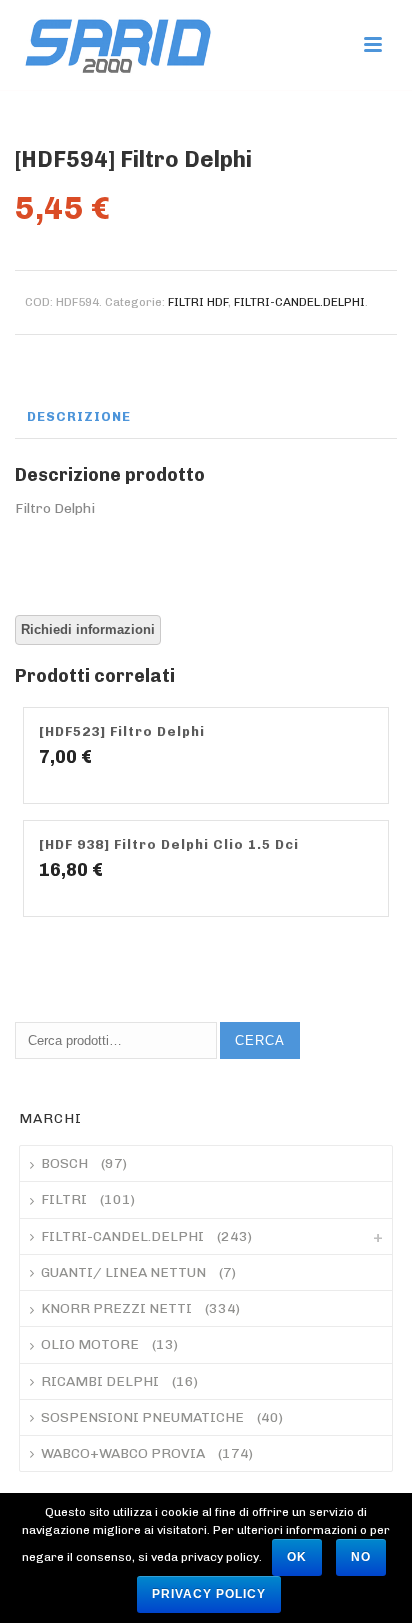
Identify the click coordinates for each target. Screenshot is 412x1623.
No (361, 1557)
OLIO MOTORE (90, 1344)
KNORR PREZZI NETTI (116, 1308)
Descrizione (79, 416)
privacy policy (209, 1594)
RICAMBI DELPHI (100, 1381)
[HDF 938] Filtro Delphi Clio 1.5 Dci (169, 844)
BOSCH (64, 1163)
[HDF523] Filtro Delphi (122, 731)
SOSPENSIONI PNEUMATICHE (142, 1417)
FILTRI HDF (198, 302)
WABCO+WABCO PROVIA (123, 1453)
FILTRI (64, 1199)
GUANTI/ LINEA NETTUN (123, 1272)
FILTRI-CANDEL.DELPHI (299, 302)
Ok (297, 1557)
